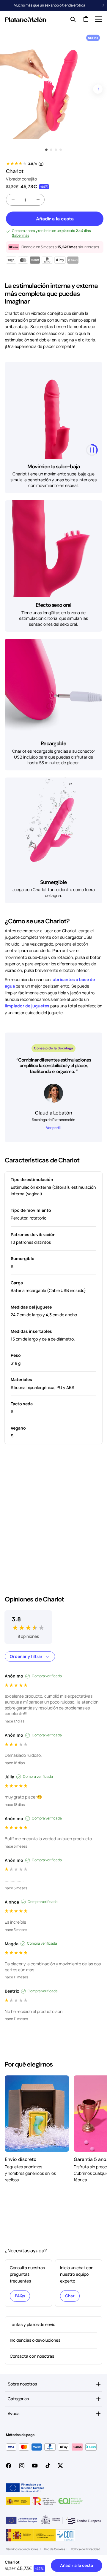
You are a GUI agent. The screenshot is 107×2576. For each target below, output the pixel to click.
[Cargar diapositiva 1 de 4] (46, 150)
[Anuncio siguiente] (104, 5)
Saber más (21, 235)
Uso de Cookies (55, 2549)
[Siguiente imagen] (98, 89)
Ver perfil (54, 1128)
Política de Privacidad (85, 2549)
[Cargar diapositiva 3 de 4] (56, 150)
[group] (28, 1623)
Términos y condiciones (22, 2549)
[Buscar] (72, 19)
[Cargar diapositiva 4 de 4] (61, 150)
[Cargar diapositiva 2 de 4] (51, 150)
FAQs (20, 2296)
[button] (98, 19)
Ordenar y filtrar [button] (27, 1656)
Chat (70, 2296)
